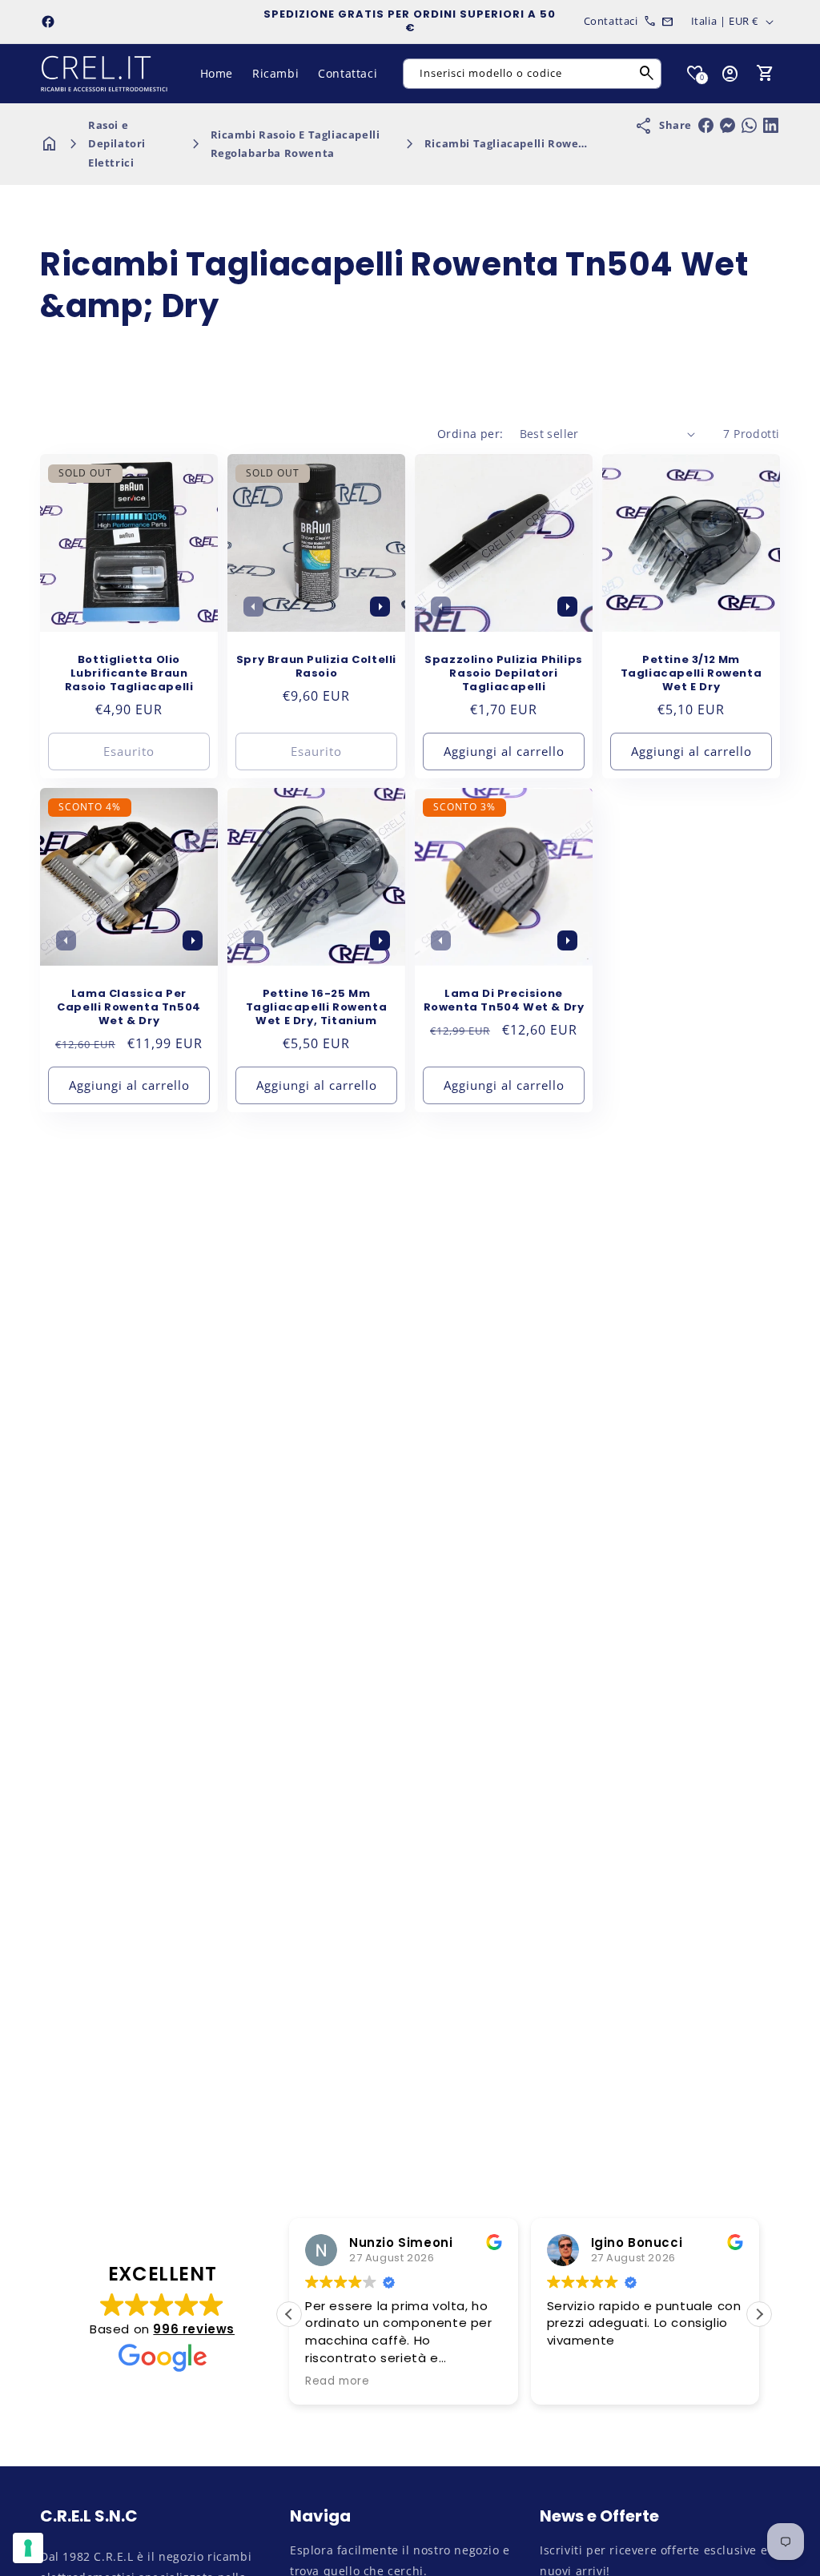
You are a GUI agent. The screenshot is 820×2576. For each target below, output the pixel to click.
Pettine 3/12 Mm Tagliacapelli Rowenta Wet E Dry (691, 674)
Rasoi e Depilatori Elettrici (117, 144)
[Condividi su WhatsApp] (749, 125)
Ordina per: (470, 434)
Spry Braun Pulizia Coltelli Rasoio (316, 667)
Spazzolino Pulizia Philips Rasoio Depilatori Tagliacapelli (504, 674)
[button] (766, 74)
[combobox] (532, 74)
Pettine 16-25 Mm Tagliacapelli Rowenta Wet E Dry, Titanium (317, 1008)
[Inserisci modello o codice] (647, 74)
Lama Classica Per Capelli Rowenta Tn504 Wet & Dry (129, 1008)
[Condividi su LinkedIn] (771, 125)
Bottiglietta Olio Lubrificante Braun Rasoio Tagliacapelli (129, 674)
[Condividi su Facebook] (706, 125)
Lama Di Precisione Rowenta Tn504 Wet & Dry (504, 1001)
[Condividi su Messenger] (728, 125)
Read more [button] (337, 2381)
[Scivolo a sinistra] (253, 606)
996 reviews (194, 2329)
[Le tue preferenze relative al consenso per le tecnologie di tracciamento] (28, 2548)
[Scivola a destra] (380, 606)
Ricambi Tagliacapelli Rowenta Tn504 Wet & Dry (559, 143)
